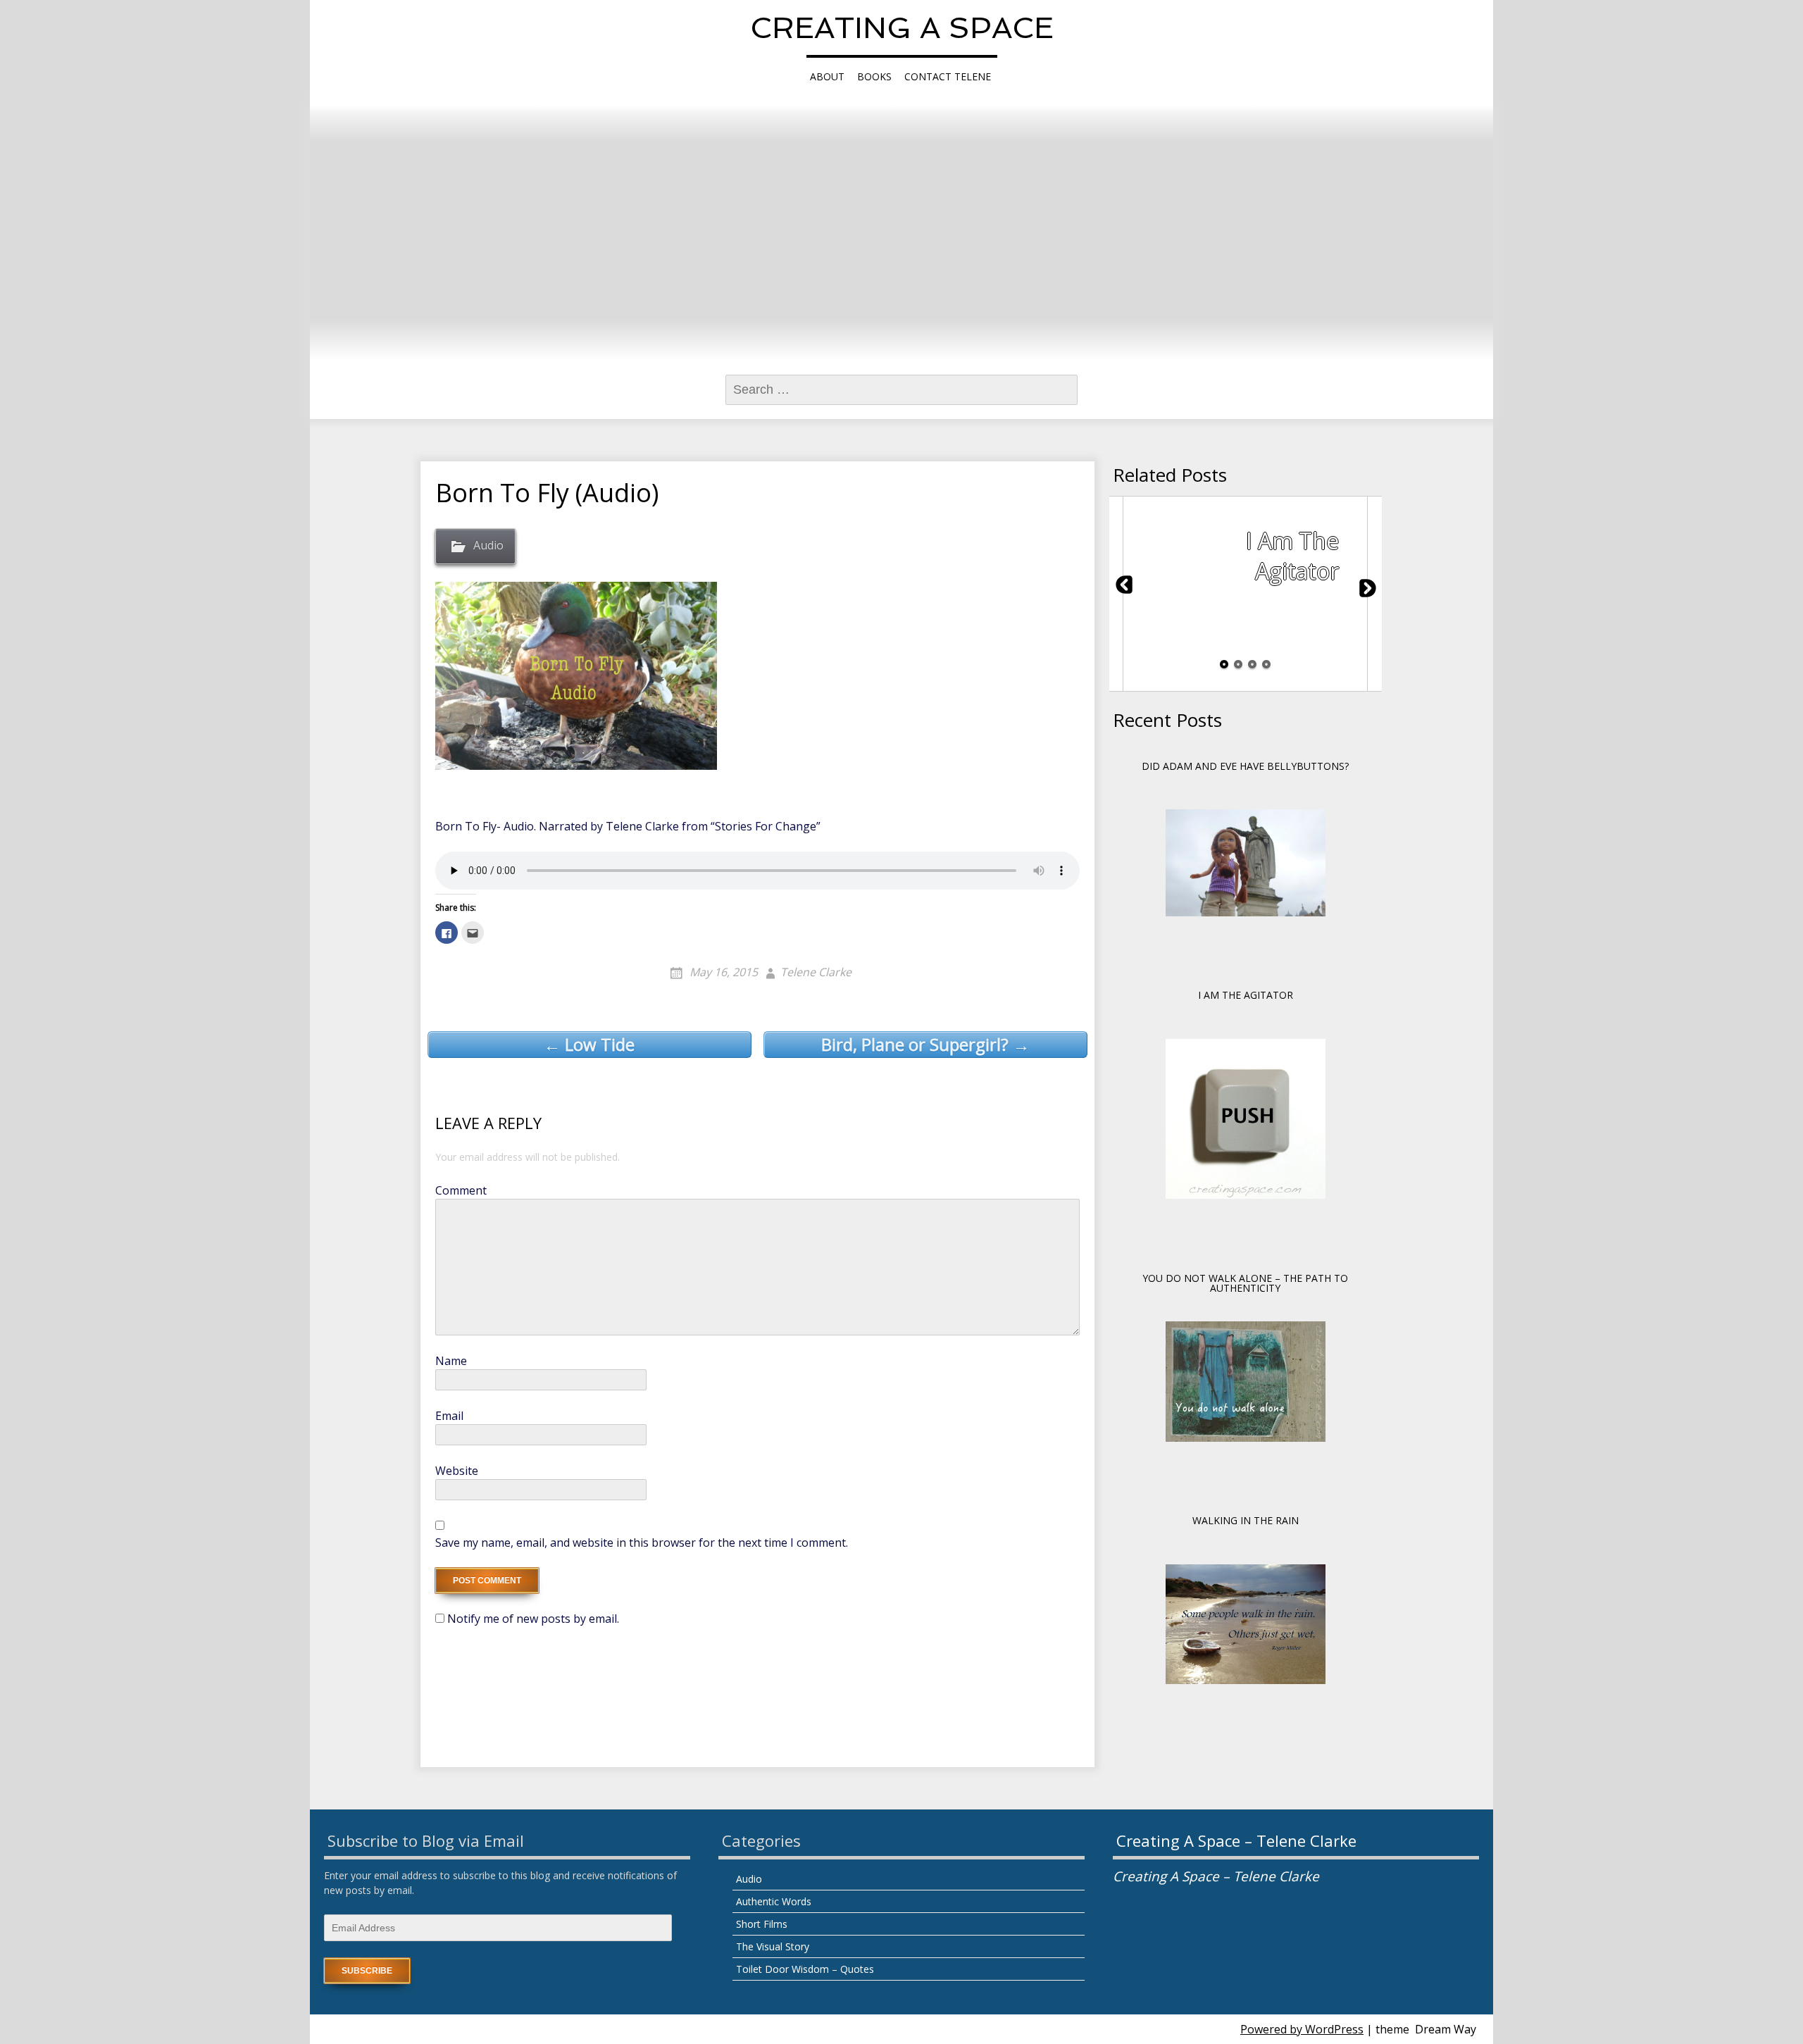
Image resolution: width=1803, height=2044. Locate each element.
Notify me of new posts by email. (533, 1619)
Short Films (762, 1924)
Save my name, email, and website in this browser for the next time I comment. (642, 1543)
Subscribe (367, 1971)
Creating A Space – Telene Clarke (1236, 1840)
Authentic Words (774, 1901)
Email (449, 1416)
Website (457, 1471)
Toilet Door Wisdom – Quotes (805, 1969)
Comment (461, 1190)
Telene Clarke (816, 972)
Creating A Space (902, 28)
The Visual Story (773, 1946)
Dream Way (1446, 2029)
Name (451, 1361)
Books (874, 76)
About (827, 76)
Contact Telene (948, 76)
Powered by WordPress (1302, 2029)
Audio (488, 545)
